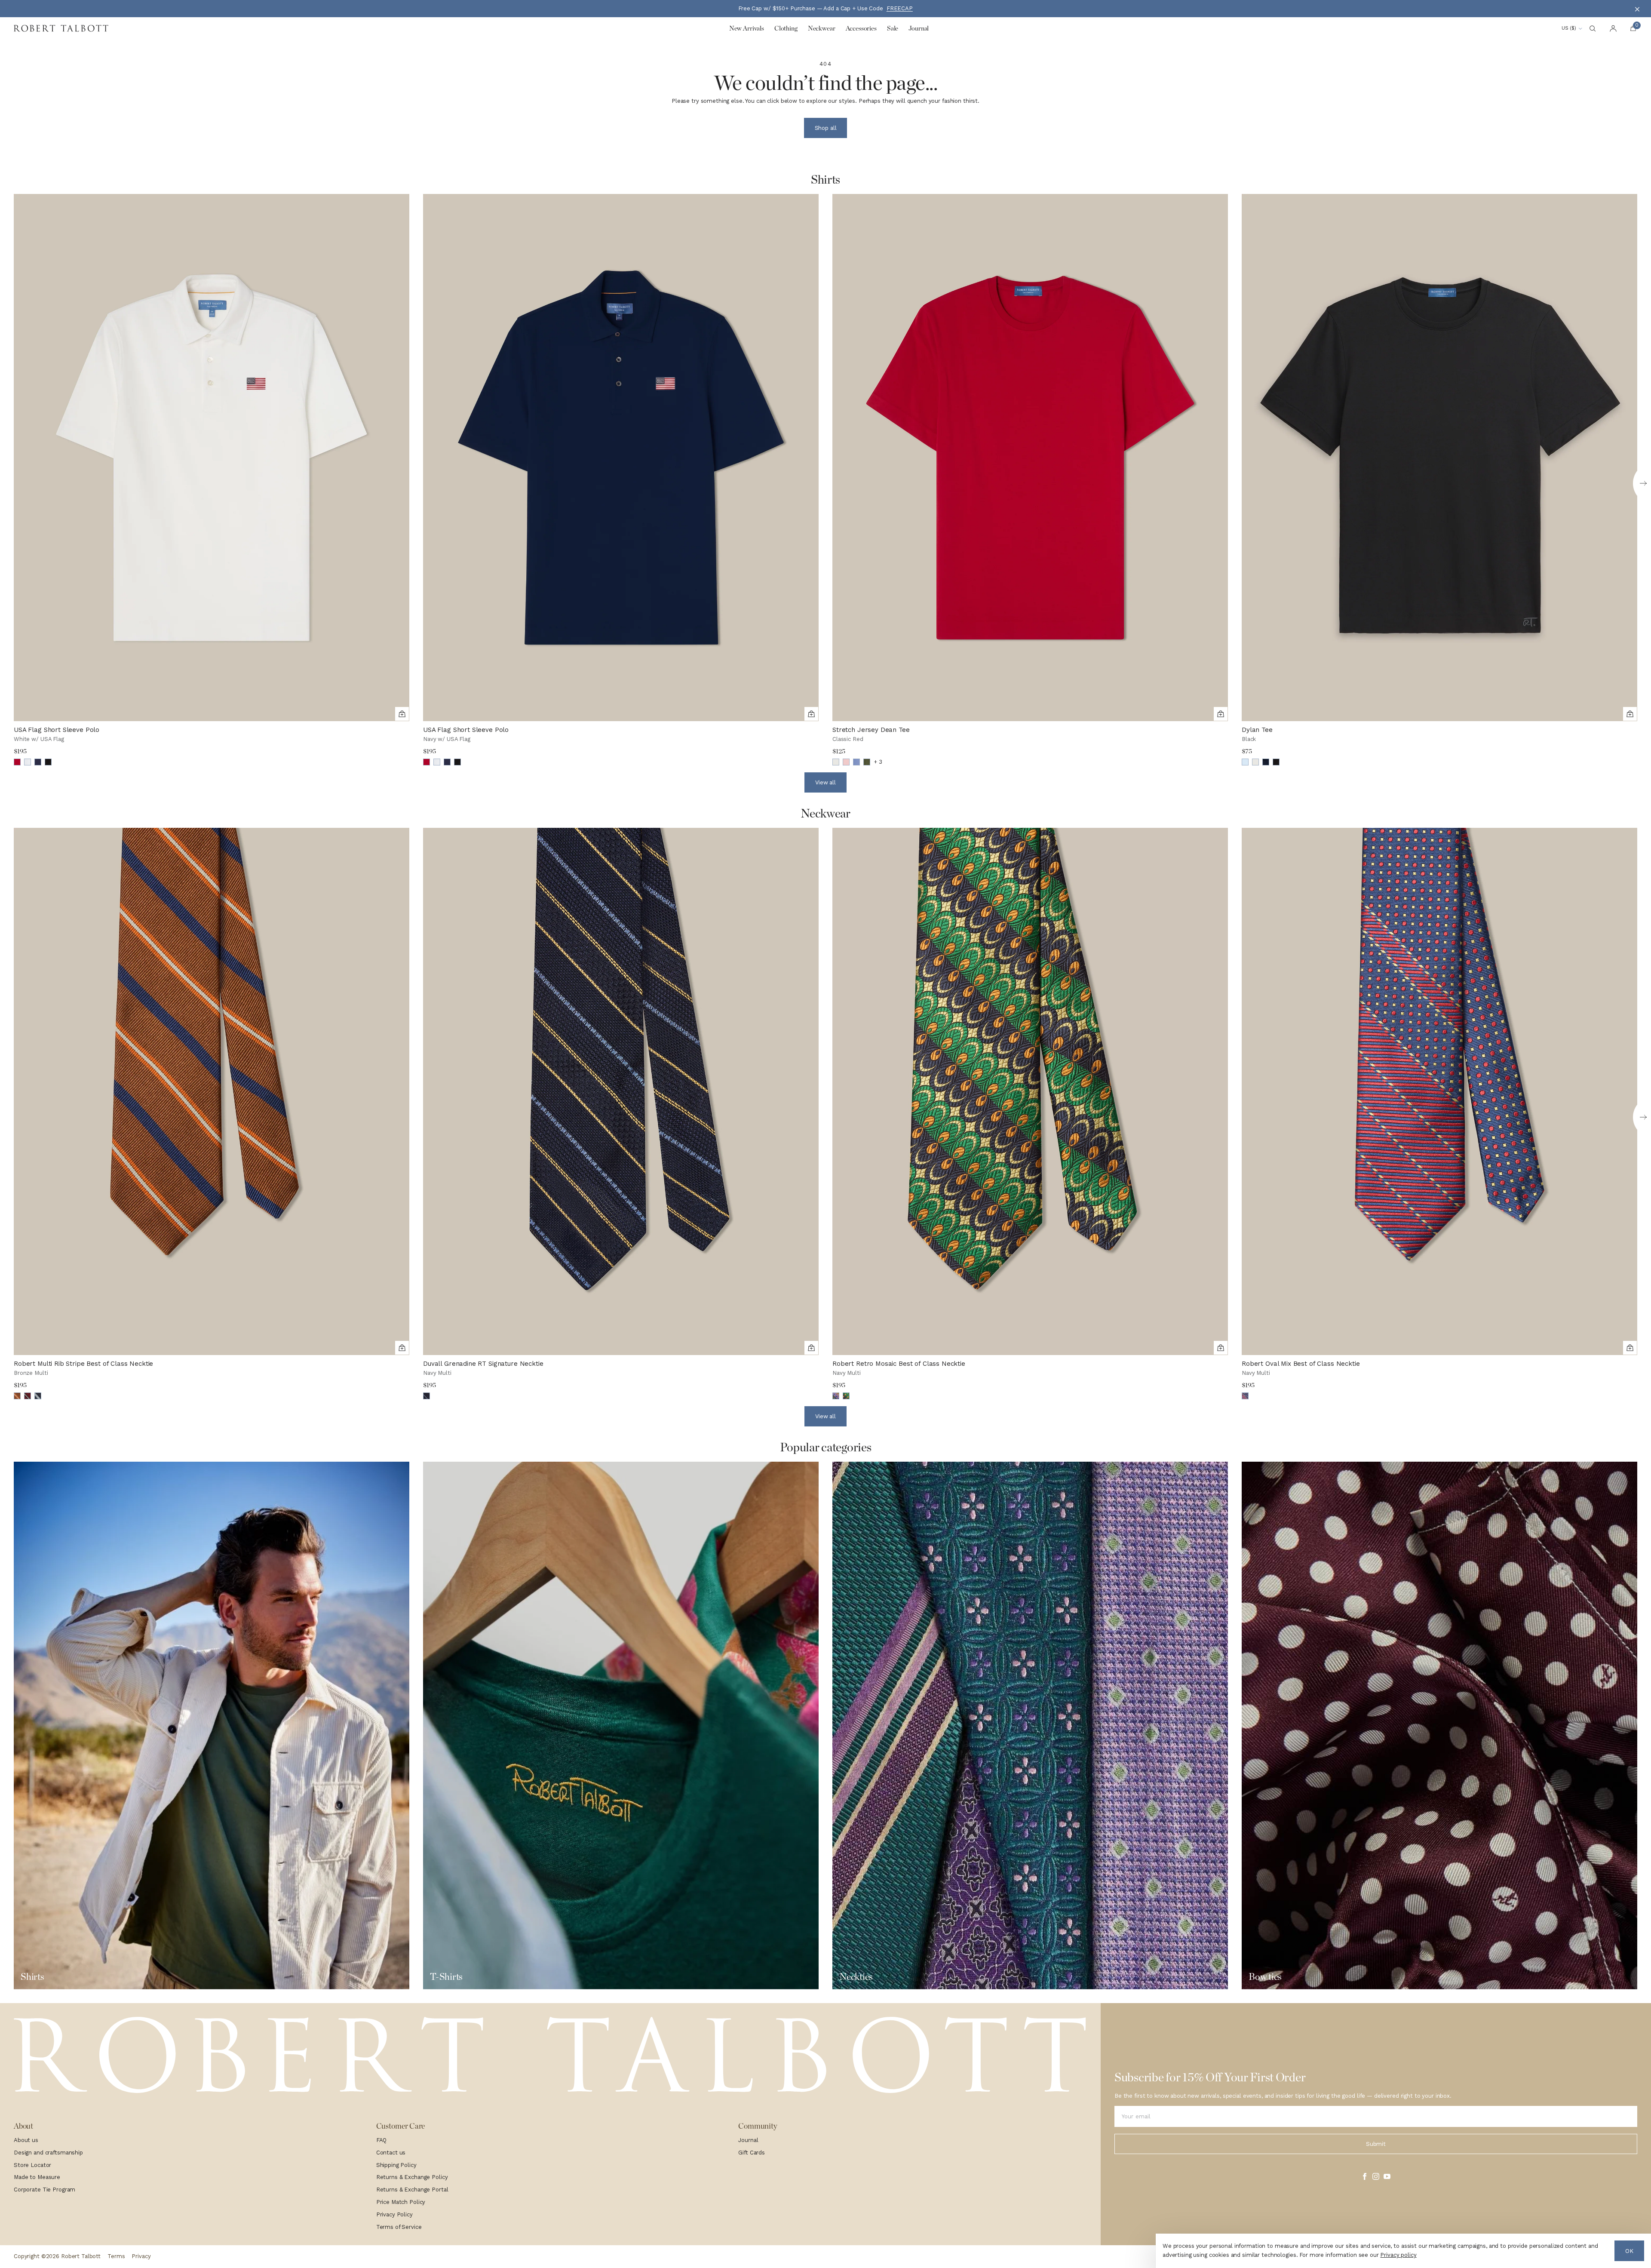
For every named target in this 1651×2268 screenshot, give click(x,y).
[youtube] (1387, 2176)
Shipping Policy (396, 2165)
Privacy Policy (394, 2214)
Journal (748, 2140)
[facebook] (1365, 2176)
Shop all (826, 128)
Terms (116, 2256)
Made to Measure (37, 2177)
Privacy (141, 2256)
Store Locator (32, 2165)
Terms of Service (399, 2227)
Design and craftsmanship (48, 2153)
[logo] (550, 2056)
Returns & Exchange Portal (412, 2190)
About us (26, 2140)
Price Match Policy (401, 2202)
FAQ (382, 2140)
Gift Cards (752, 2153)
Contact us (391, 2153)
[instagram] (1376, 2176)
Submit (1376, 2144)
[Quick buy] (402, 714)
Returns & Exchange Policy (412, 2177)
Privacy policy (1398, 2255)
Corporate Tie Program (44, 2190)
